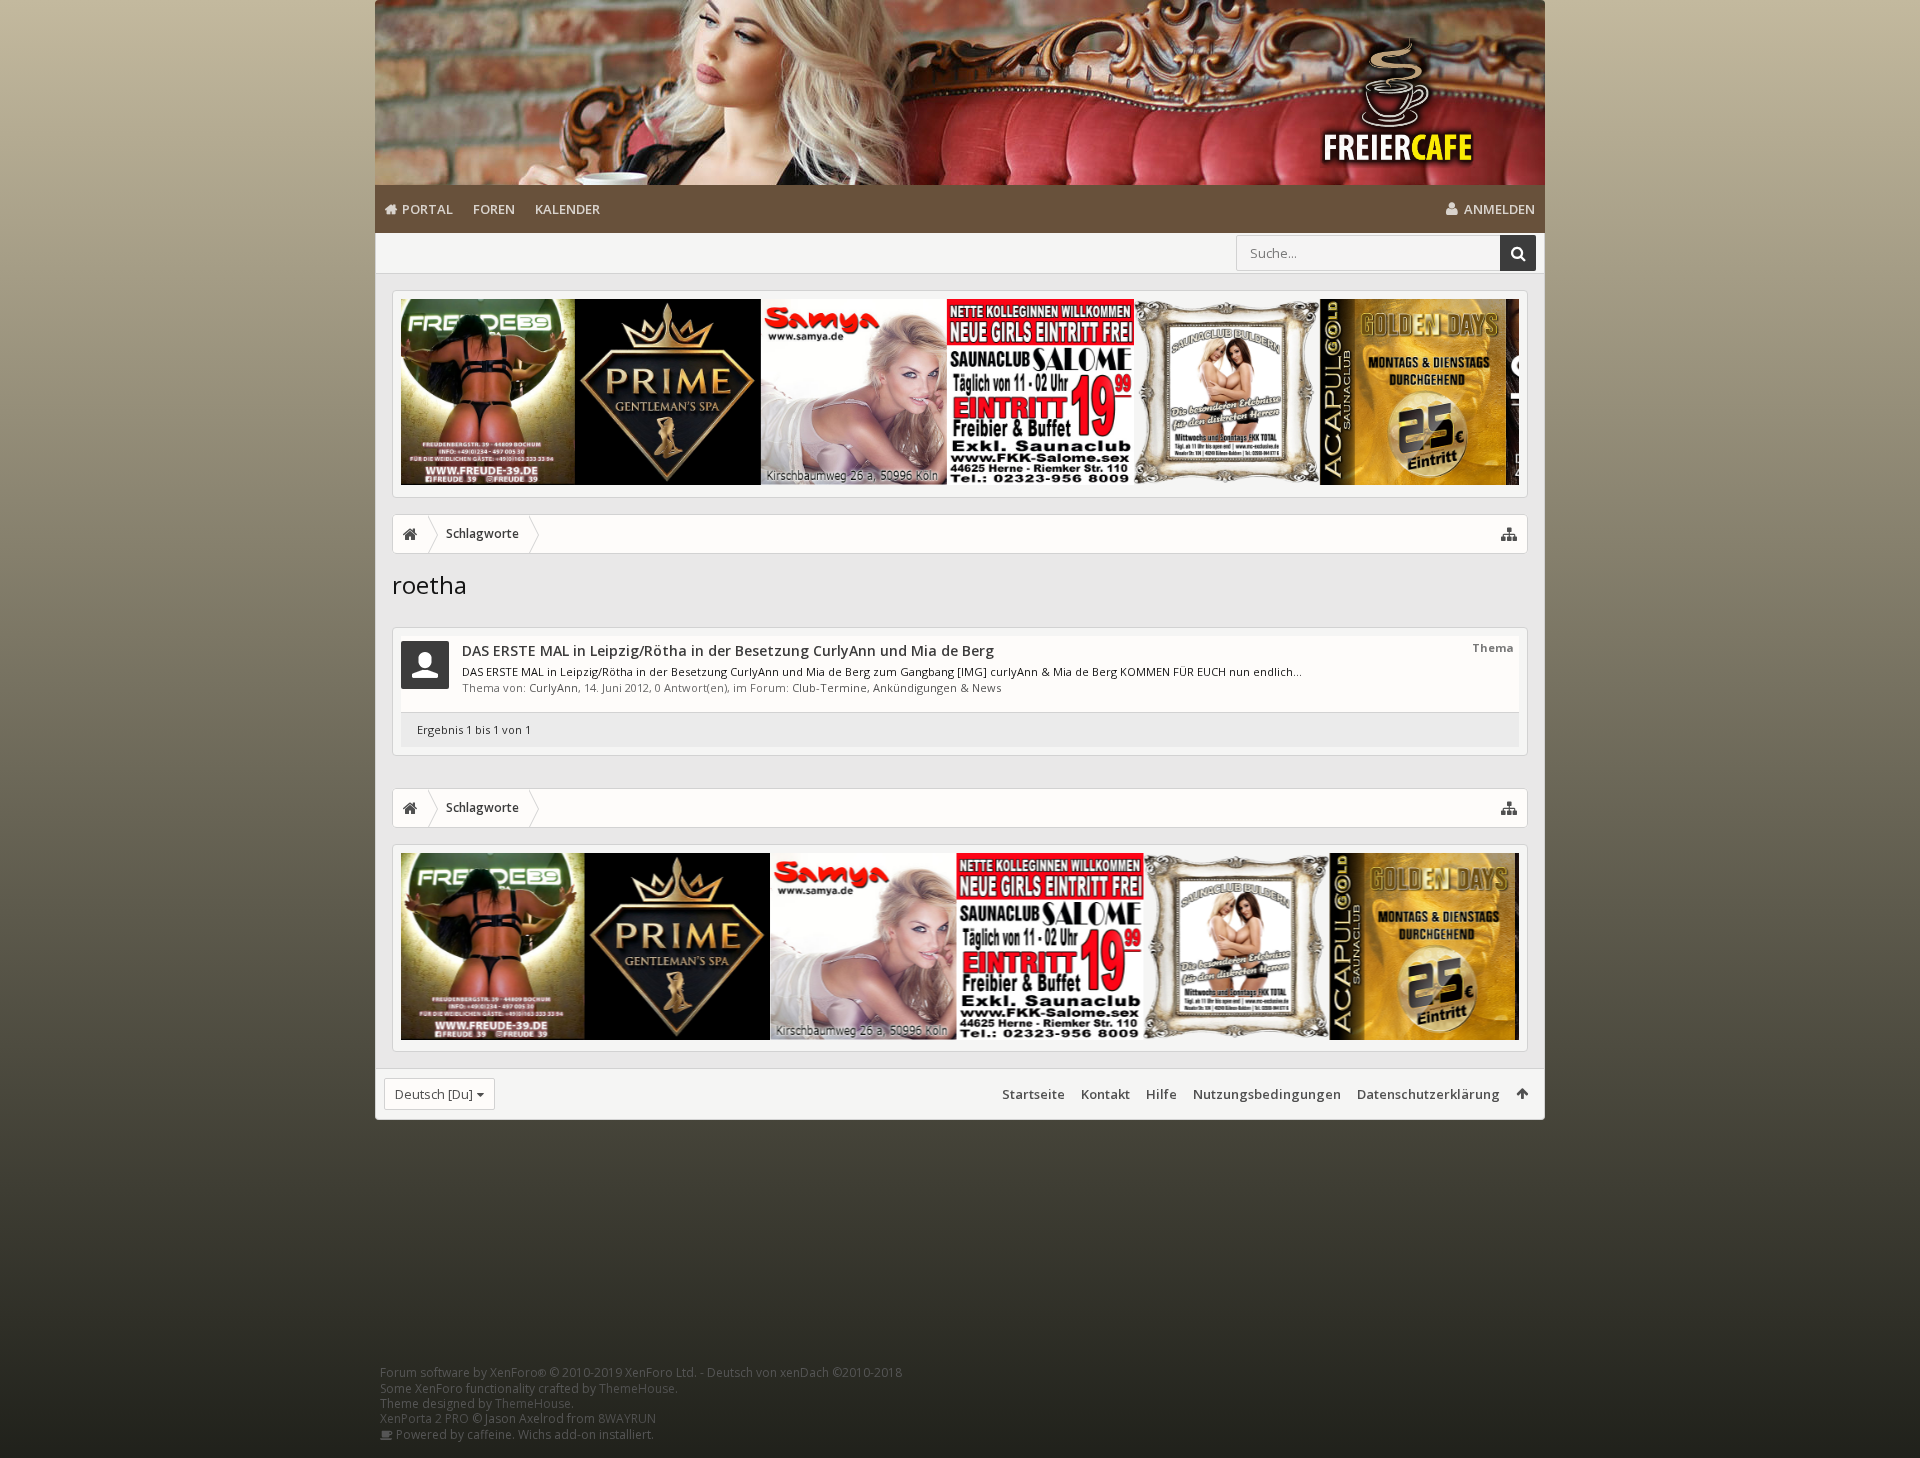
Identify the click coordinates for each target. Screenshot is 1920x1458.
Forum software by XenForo (538, 1372)
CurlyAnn (553, 687)
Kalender (567, 209)
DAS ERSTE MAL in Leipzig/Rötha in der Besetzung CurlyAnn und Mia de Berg (728, 650)
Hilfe (1161, 1094)
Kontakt (1105, 1094)
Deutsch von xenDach (804, 1372)
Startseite (1033, 1094)
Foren (494, 209)
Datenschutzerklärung (1428, 1094)
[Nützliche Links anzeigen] (1509, 534)
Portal (427, 209)
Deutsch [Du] (434, 1094)
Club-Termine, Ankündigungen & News (896, 687)
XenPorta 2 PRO (424, 1418)
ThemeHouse (637, 1388)
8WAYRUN (627, 1418)
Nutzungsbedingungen (1267, 1094)
